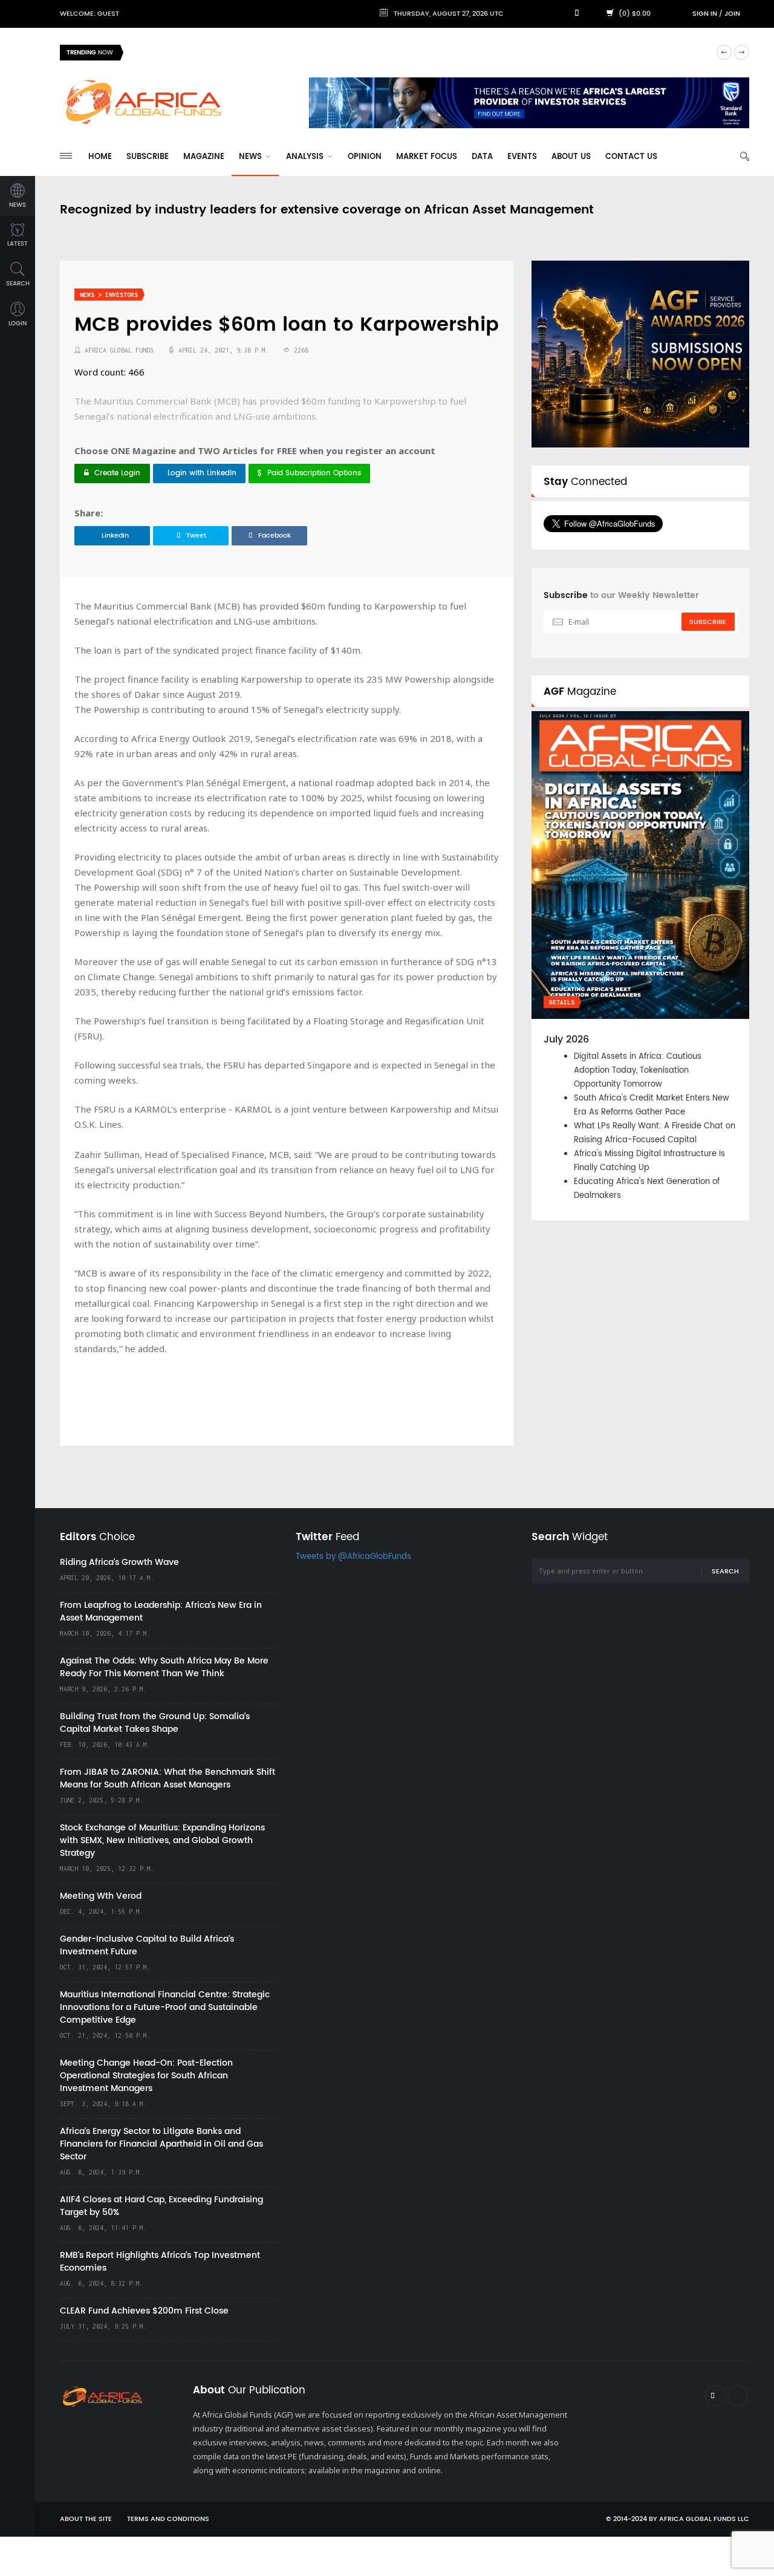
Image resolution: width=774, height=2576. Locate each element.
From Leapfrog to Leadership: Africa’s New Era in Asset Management (161, 1612)
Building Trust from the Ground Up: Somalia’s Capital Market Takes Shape (155, 1723)
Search (725, 1572)
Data (482, 157)
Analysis (306, 157)
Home (100, 157)
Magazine (204, 157)
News (252, 157)
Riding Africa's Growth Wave (188, 52)
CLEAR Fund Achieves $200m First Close (144, 2311)
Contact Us (631, 157)
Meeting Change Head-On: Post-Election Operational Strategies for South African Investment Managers (146, 2076)
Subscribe (148, 157)
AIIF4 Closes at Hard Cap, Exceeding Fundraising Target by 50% (161, 2206)
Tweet (196, 536)
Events (522, 157)
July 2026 (566, 1039)
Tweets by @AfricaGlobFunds (353, 1557)
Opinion (365, 157)
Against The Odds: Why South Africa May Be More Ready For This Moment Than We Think (164, 1667)
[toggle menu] (66, 156)
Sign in (705, 14)
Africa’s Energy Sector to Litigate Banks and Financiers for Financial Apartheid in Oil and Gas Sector (161, 2144)
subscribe (708, 622)
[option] (420, 53)
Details (562, 1002)
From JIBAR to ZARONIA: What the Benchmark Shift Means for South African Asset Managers (167, 1778)
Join (732, 14)
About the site (86, 2519)
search (18, 284)
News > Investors (109, 295)
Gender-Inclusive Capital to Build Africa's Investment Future (147, 1945)
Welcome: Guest (89, 14)
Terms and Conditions (168, 2519)
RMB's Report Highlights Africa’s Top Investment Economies (160, 2262)
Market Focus (427, 157)
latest (18, 244)
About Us (571, 157)
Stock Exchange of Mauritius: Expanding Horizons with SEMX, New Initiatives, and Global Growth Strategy (162, 1840)
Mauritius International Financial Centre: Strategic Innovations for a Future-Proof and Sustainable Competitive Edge (165, 2007)
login (18, 324)
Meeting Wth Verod (101, 1896)
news (18, 205)
